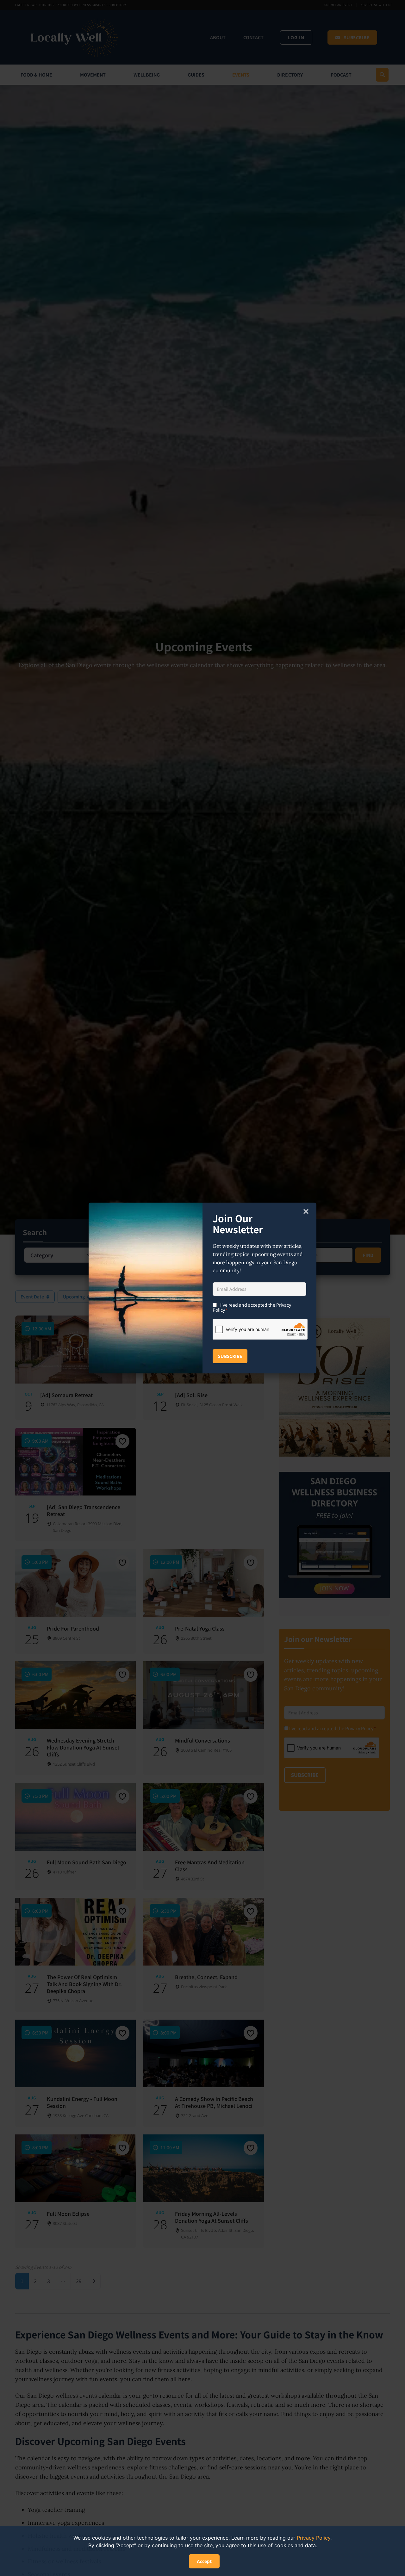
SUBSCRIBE (230, 1356)
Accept (204, 2561)
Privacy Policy (314, 2538)
